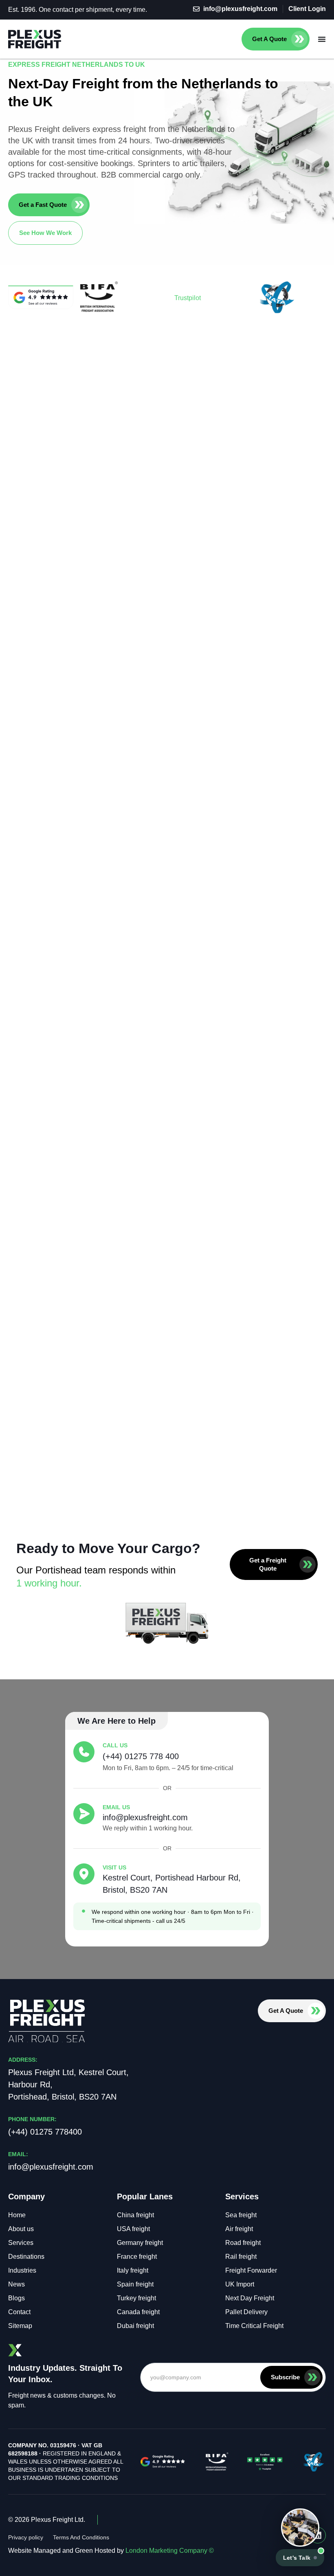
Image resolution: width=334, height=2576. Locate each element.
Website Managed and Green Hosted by (111, 2551)
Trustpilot (188, 298)
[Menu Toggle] (322, 39)
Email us (116, 1807)
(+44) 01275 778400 (45, 2132)
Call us (115, 1745)
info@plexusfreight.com (145, 1817)
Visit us (114, 1867)
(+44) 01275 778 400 (141, 1756)
